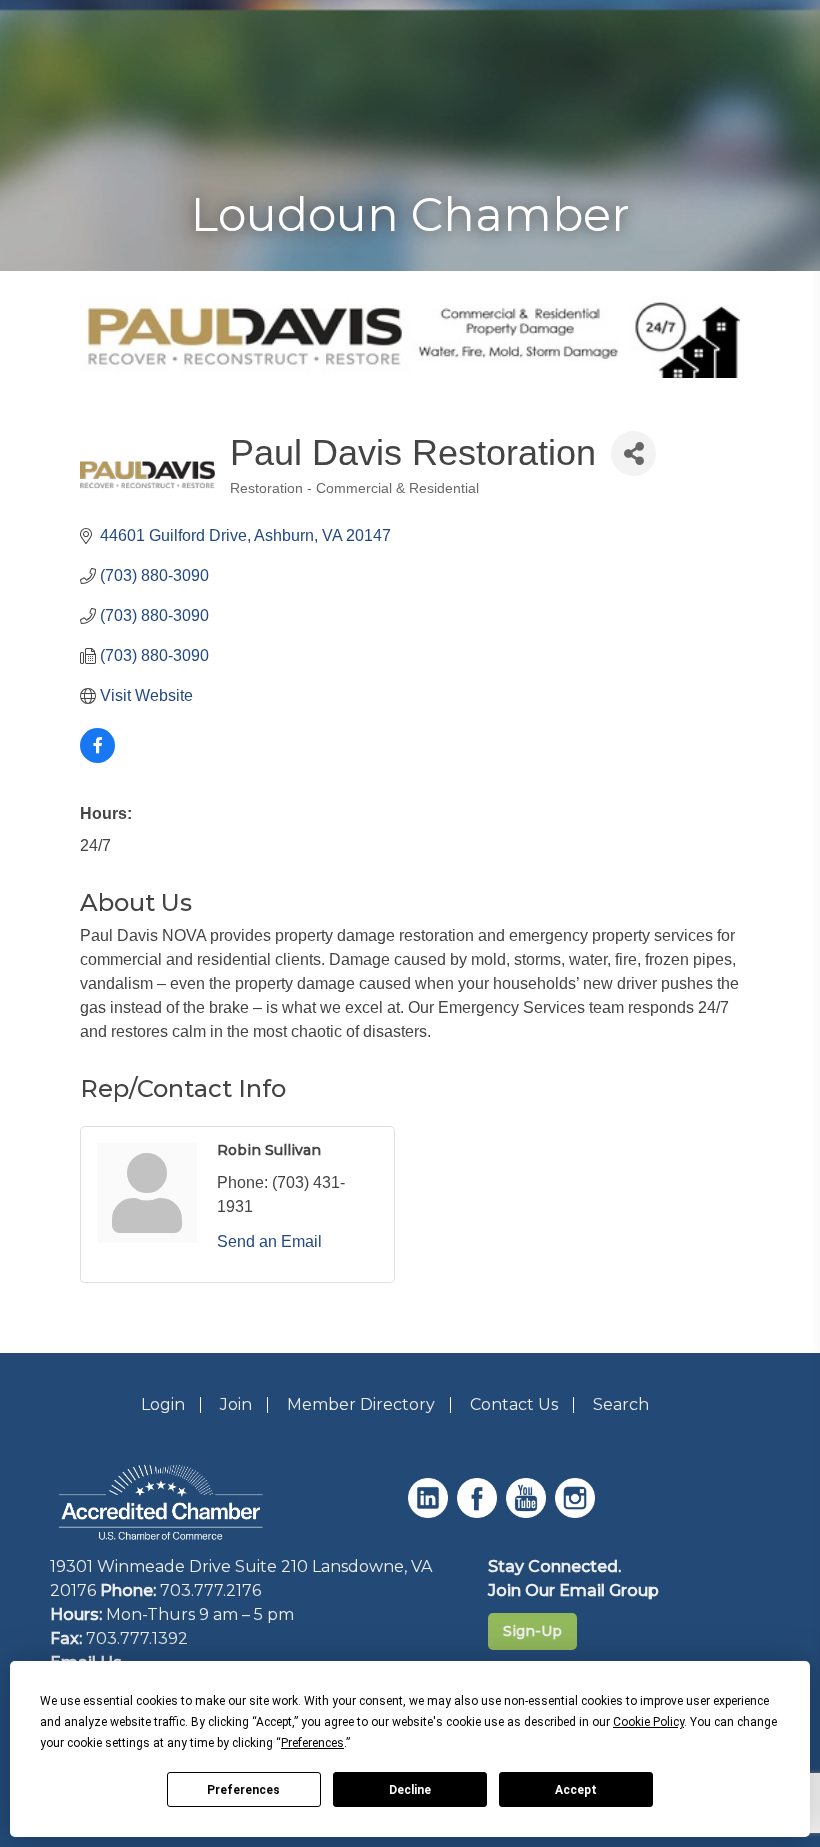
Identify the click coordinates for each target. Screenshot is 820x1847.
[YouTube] (528, 1512)
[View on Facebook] (97, 757)
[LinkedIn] (430, 1512)
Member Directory (361, 1404)
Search (621, 1404)
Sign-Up (532, 1631)
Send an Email (269, 1241)
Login (163, 1404)
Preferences (243, 1790)
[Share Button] (633, 453)
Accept (576, 1790)
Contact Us (514, 1404)
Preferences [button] (312, 1743)
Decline (410, 1790)
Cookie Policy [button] (648, 1722)
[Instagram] (577, 1512)
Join (236, 1404)
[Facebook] (479, 1512)
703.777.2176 (210, 1590)
